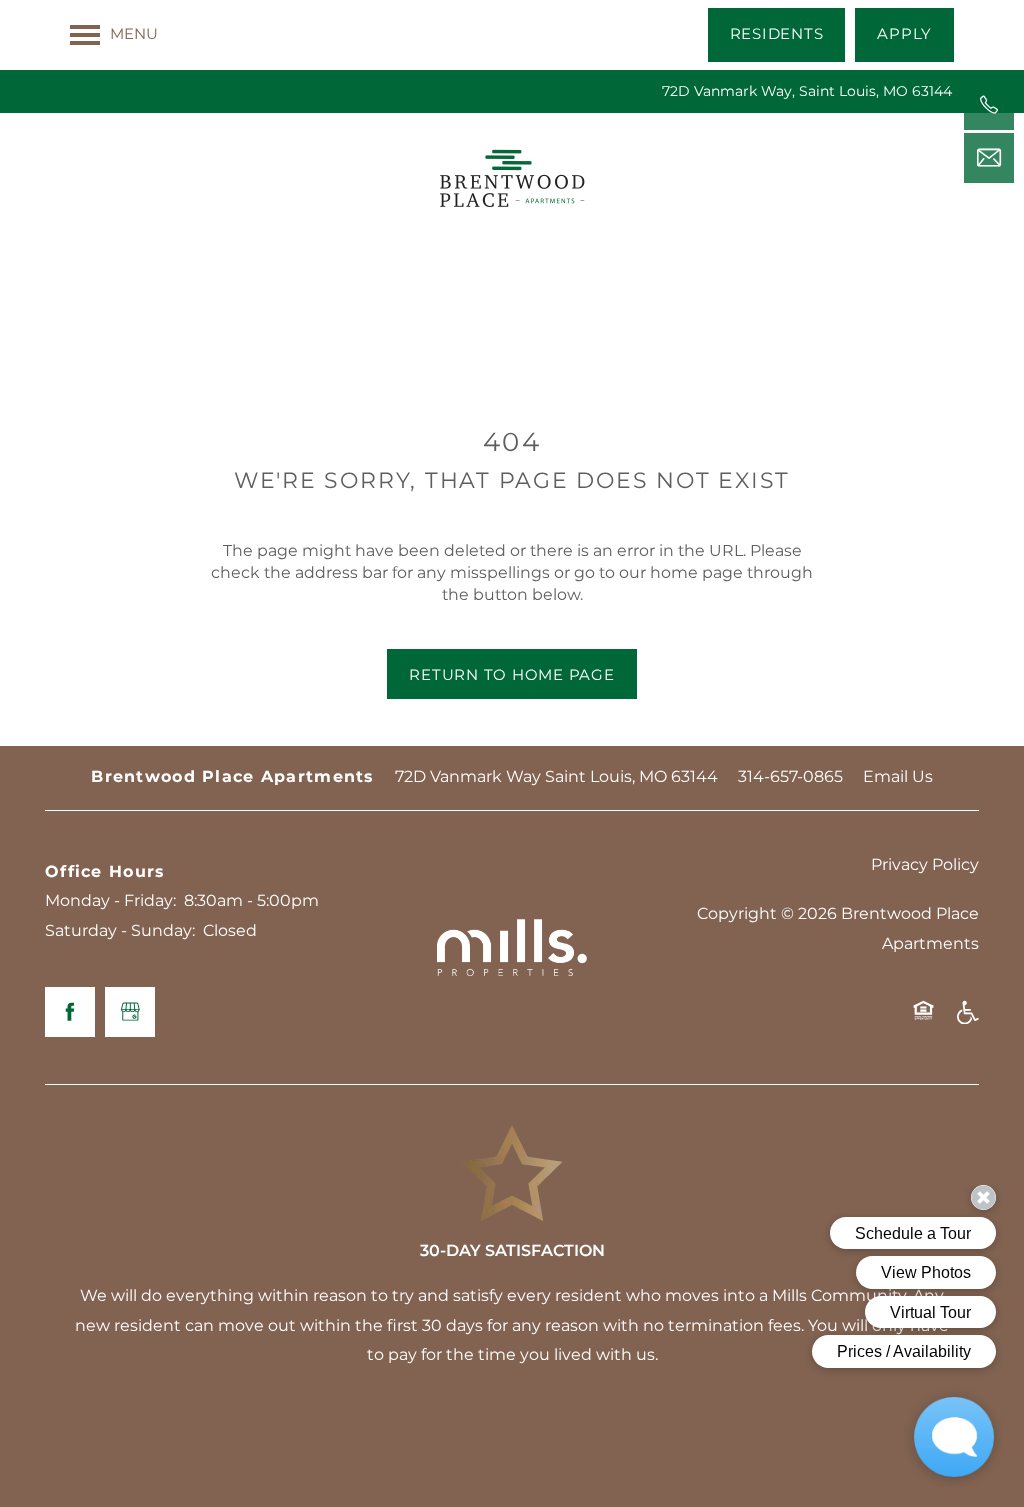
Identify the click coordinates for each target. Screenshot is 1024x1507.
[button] (777, 35)
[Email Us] (989, 158)
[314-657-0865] (989, 105)
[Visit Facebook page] (70, 1012)
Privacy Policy (925, 865)
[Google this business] (130, 1012)
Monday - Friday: (110, 901)
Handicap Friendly (967, 1020)
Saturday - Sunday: (120, 931)
